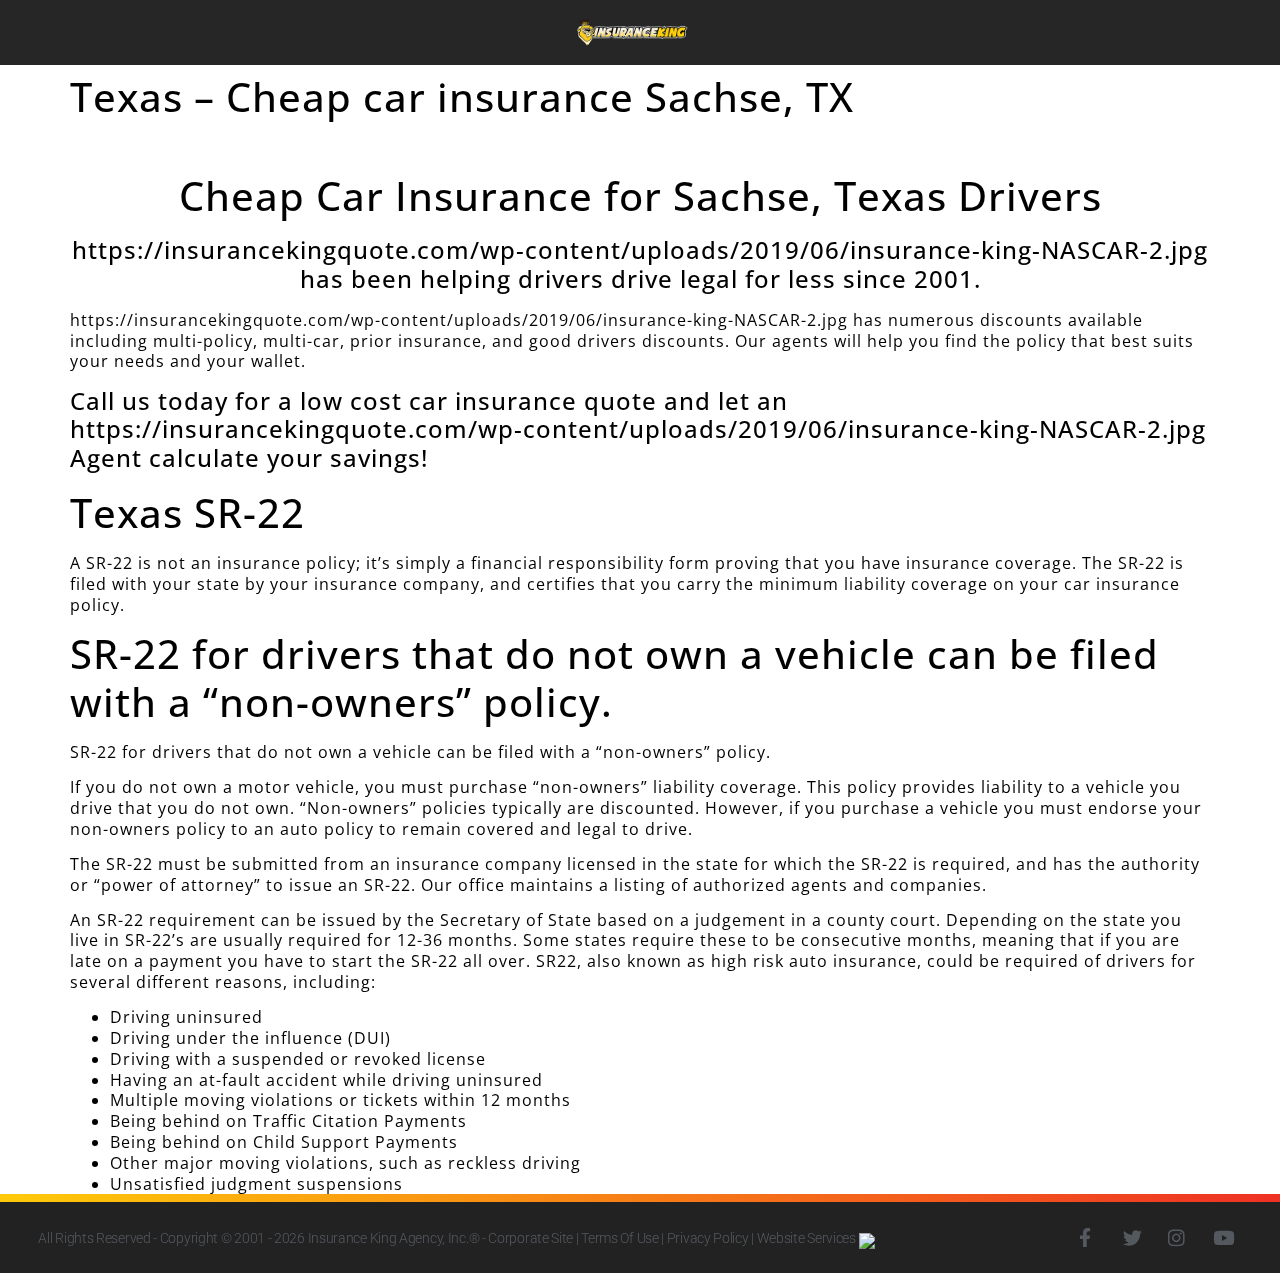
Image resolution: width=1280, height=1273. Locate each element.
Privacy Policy (708, 1238)
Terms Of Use (619, 1238)
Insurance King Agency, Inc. (388, 1238)
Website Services (808, 1238)
